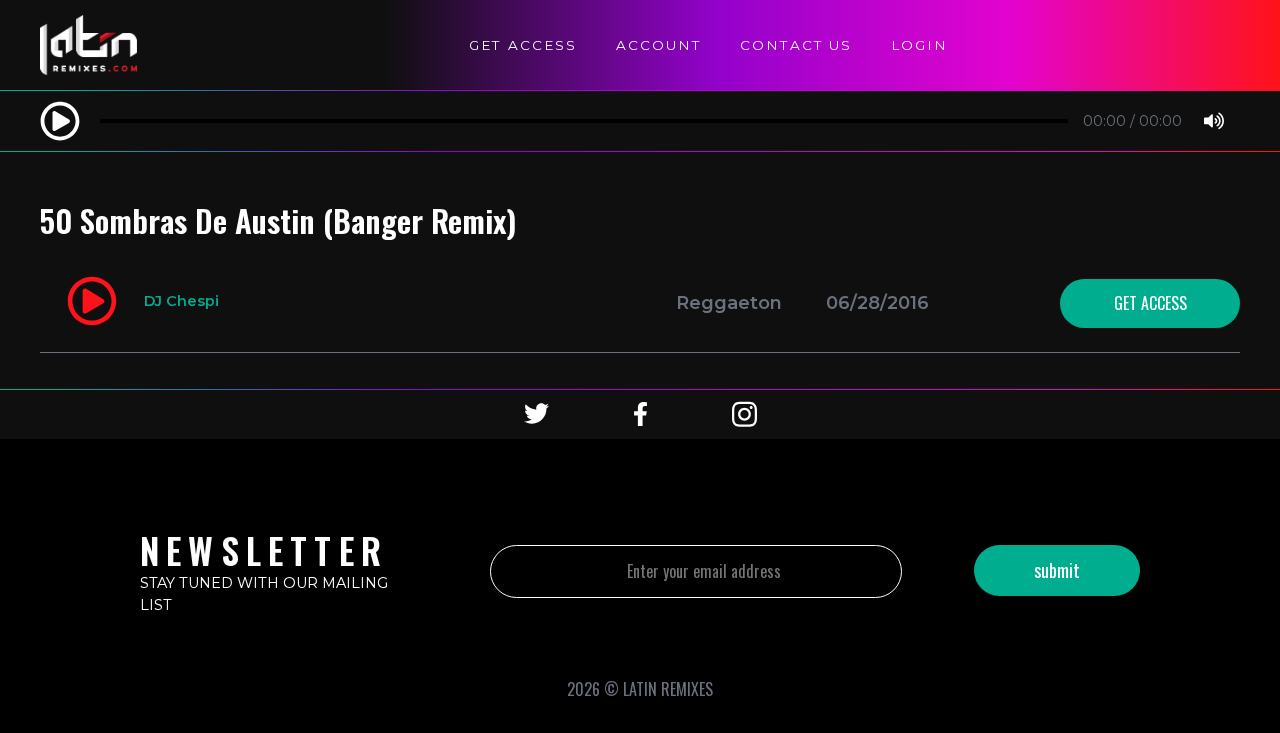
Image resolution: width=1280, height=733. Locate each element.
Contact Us (796, 45)
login (919, 45)
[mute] (1214, 122)
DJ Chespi (181, 301)
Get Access (523, 45)
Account (658, 45)
